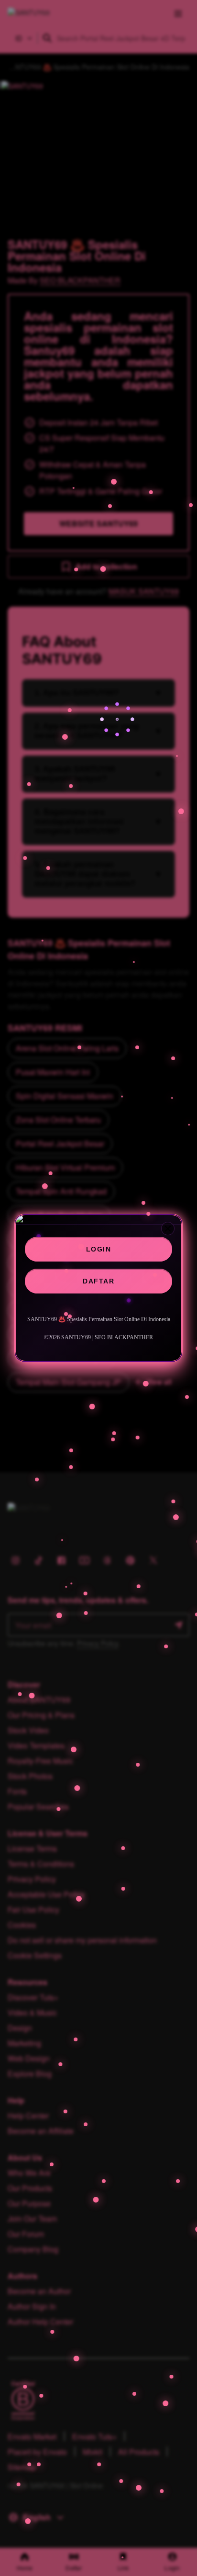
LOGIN (99, 1249)
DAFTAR (98, 1281)
